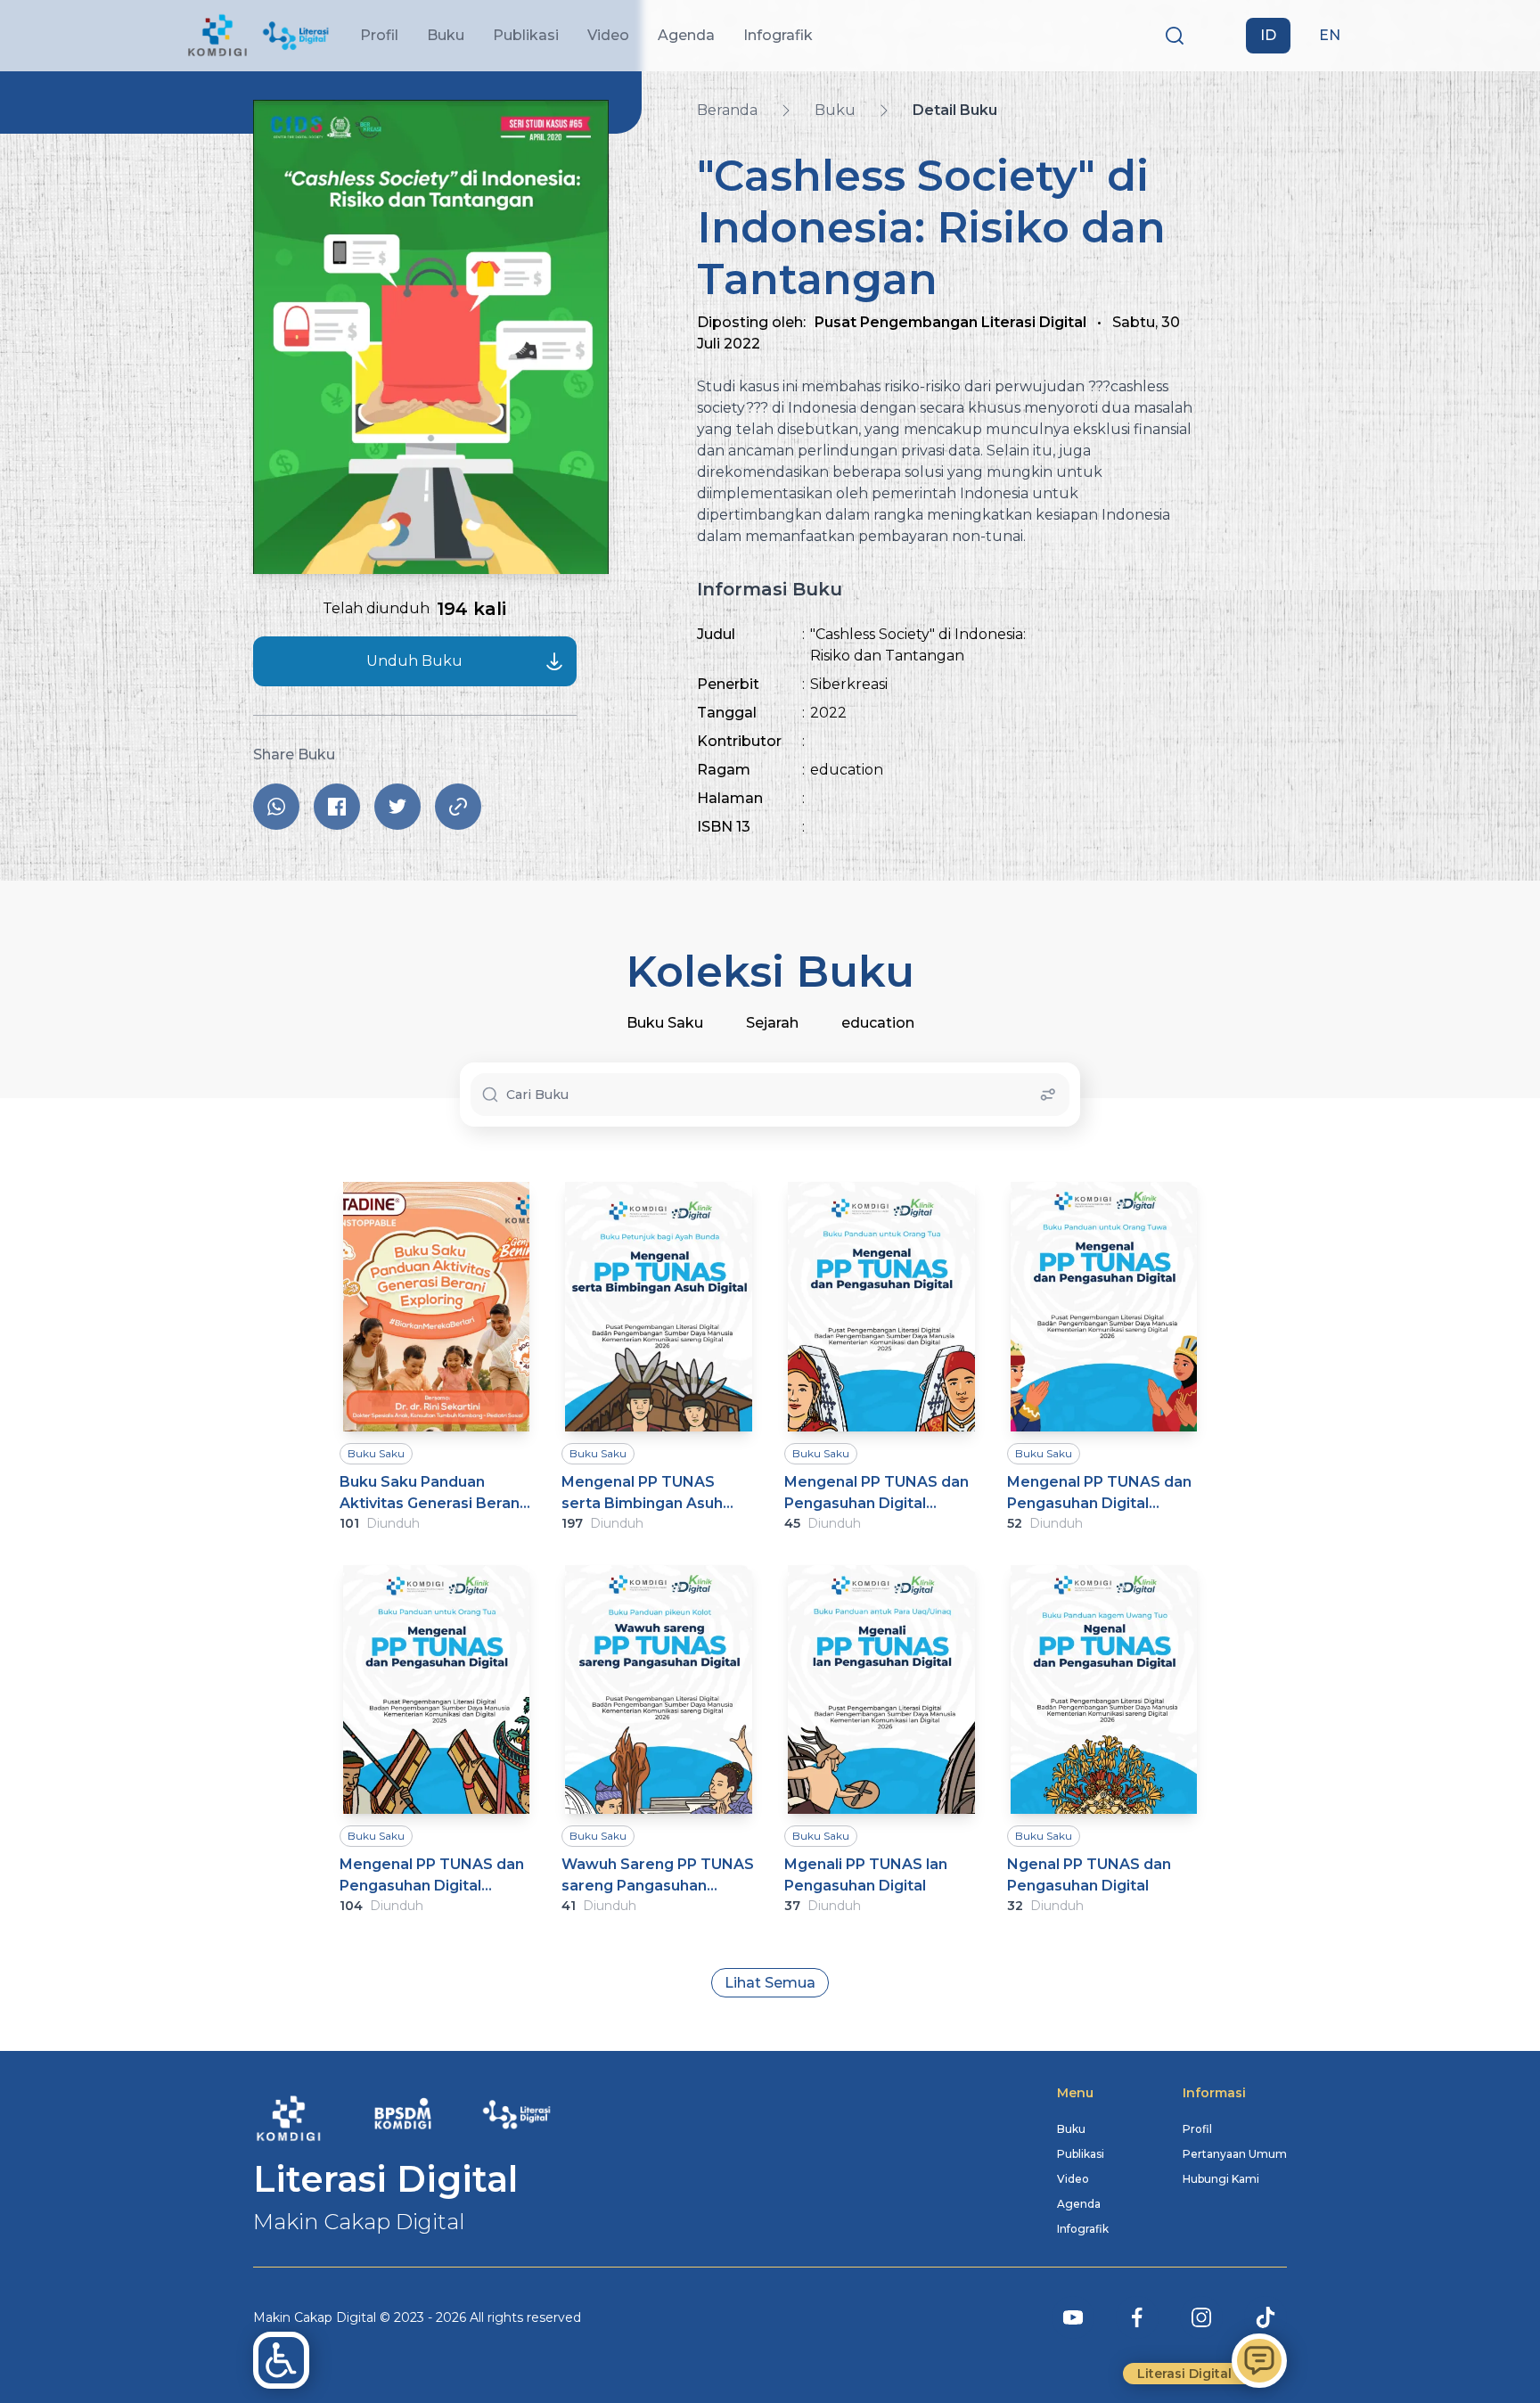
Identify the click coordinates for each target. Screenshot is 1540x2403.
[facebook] (337, 807)
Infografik (1083, 2229)
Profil (1197, 2129)
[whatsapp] (276, 807)
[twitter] (397, 807)
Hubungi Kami (1221, 2179)
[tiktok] (1266, 2317)
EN (1330, 35)
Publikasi (1081, 2154)
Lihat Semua (770, 1983)
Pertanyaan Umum (1235, 2154)
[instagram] (1201, 2317)
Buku (1071, 2129)
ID (1268, 35)
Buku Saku (665, 1023)
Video (1073, 2179)
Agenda (1079, 2204)
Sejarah (772, 1023)
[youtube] (1073, 2317)
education (878, 1023)
